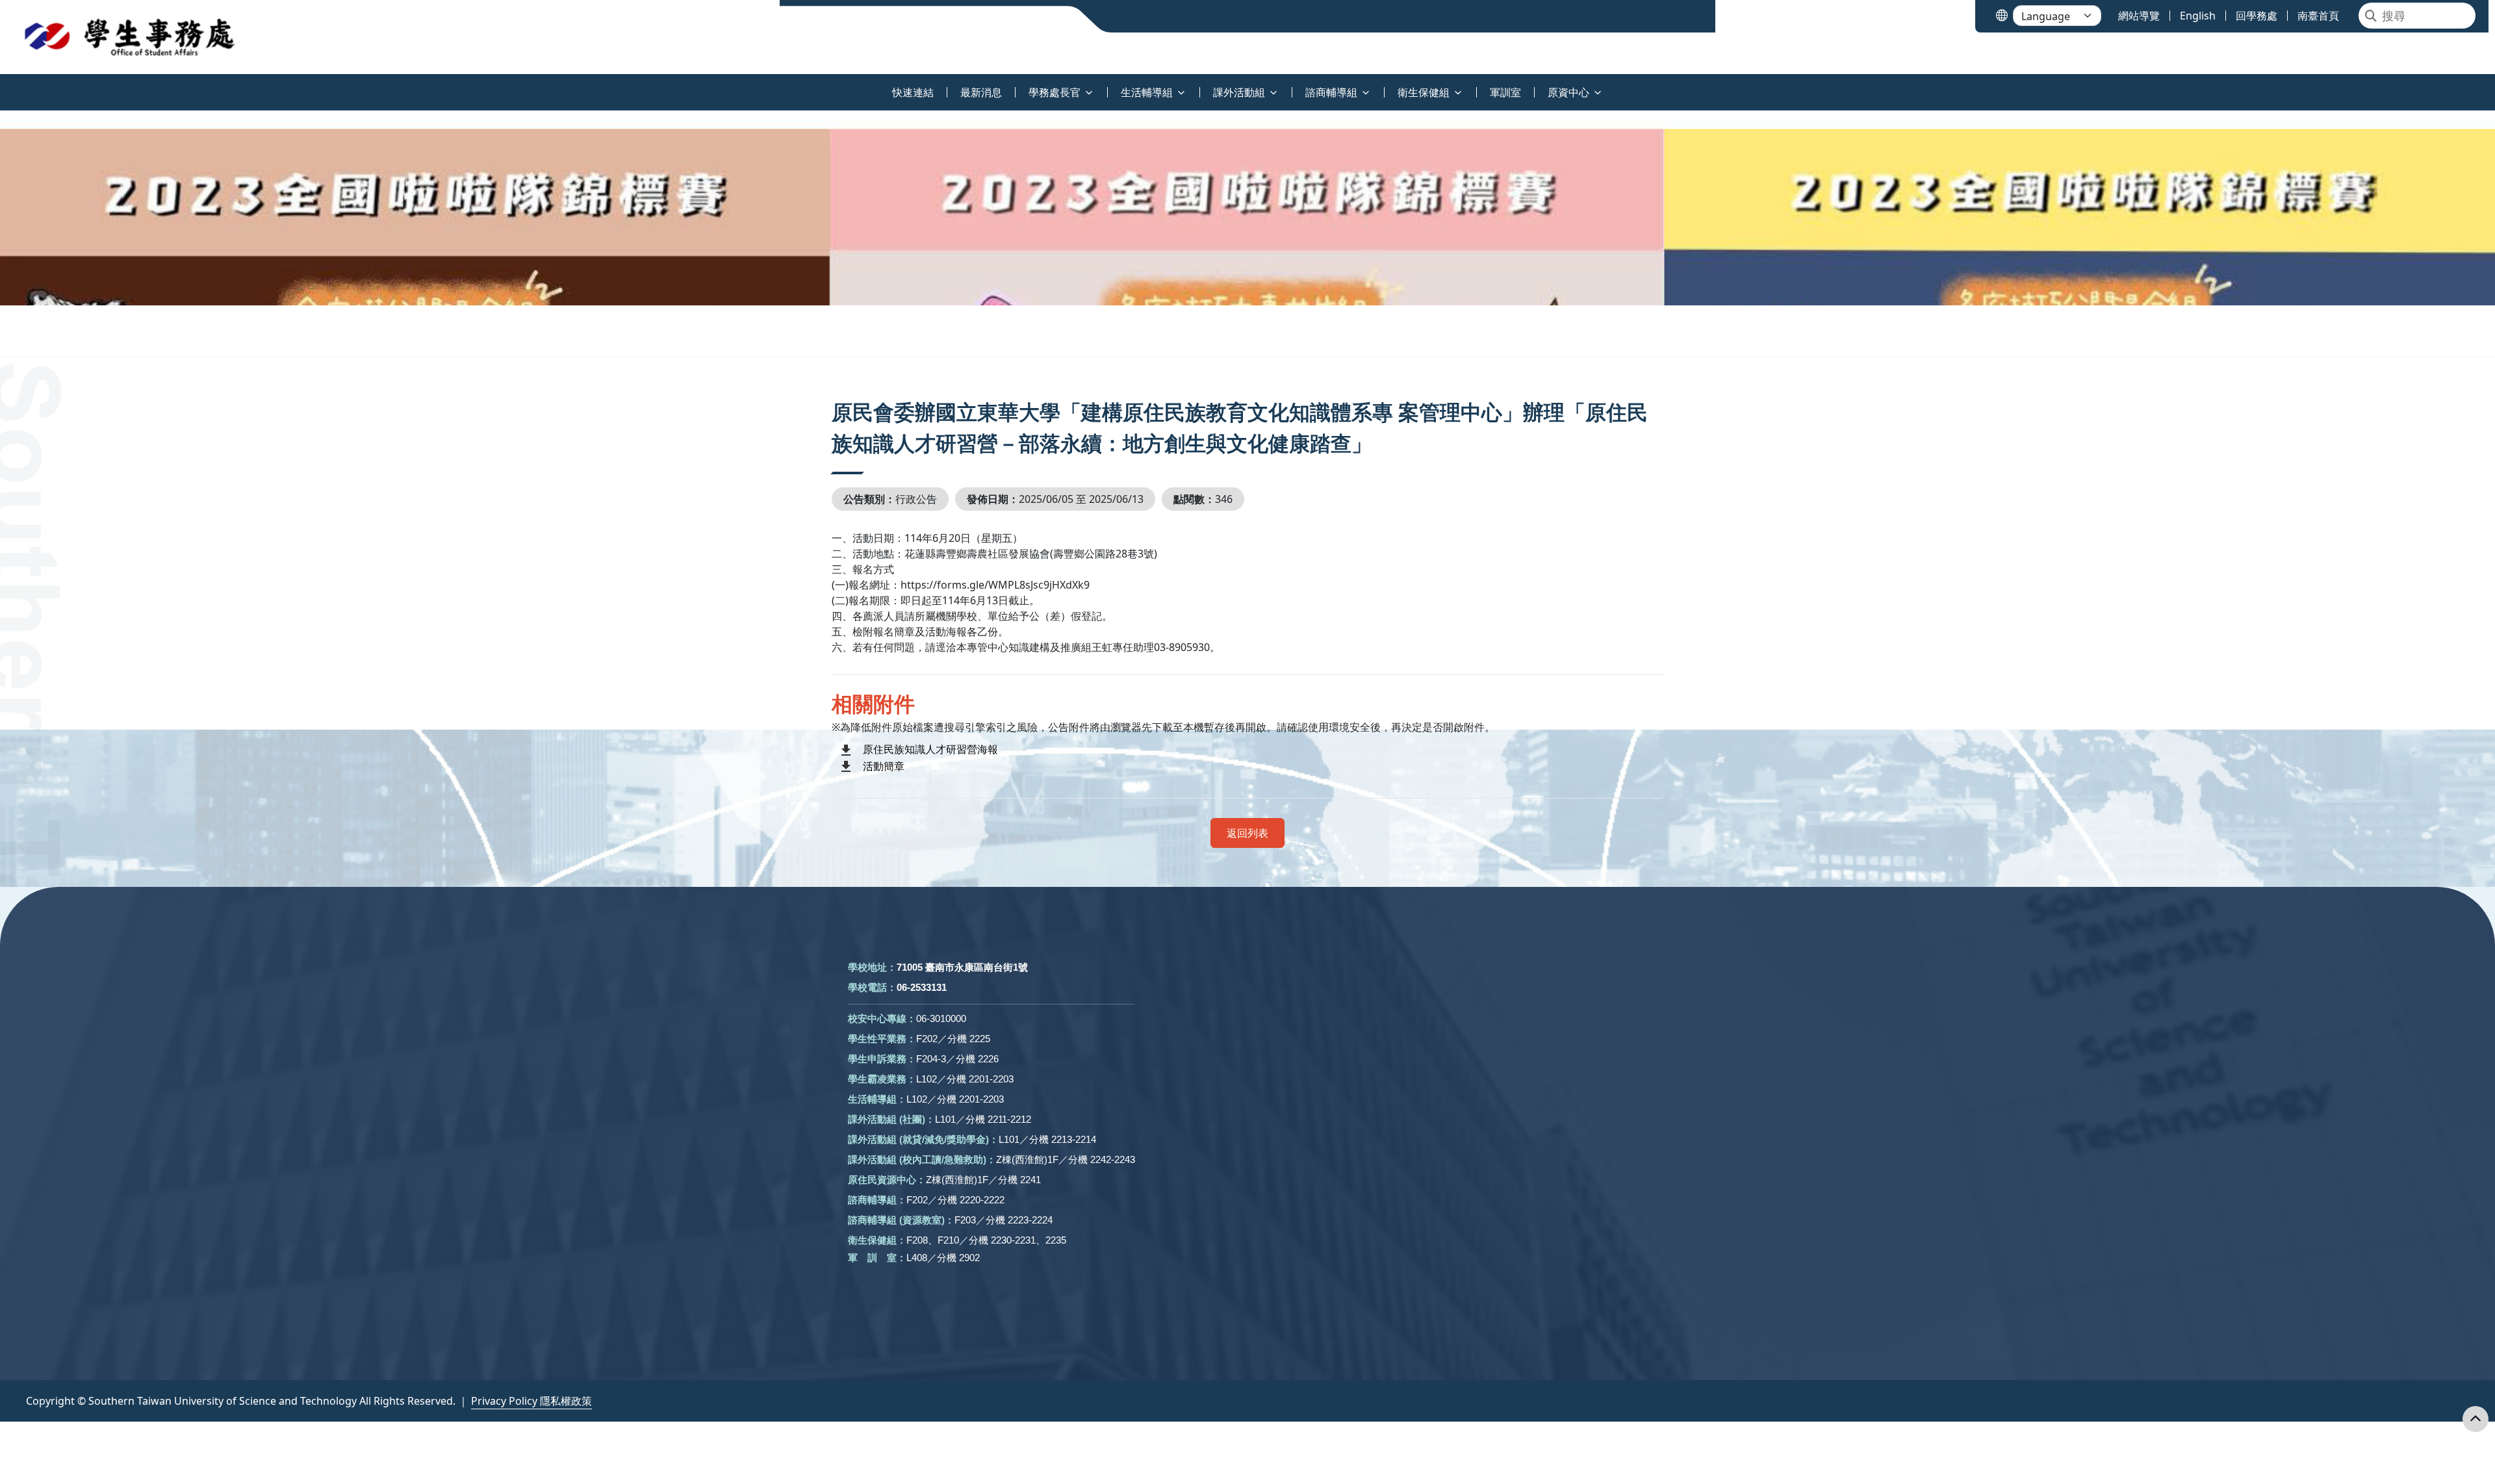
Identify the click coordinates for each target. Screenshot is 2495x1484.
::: (3, 85)
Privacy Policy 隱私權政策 (531, 1401)
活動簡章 (884, 766)
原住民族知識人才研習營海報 (930, 749)
